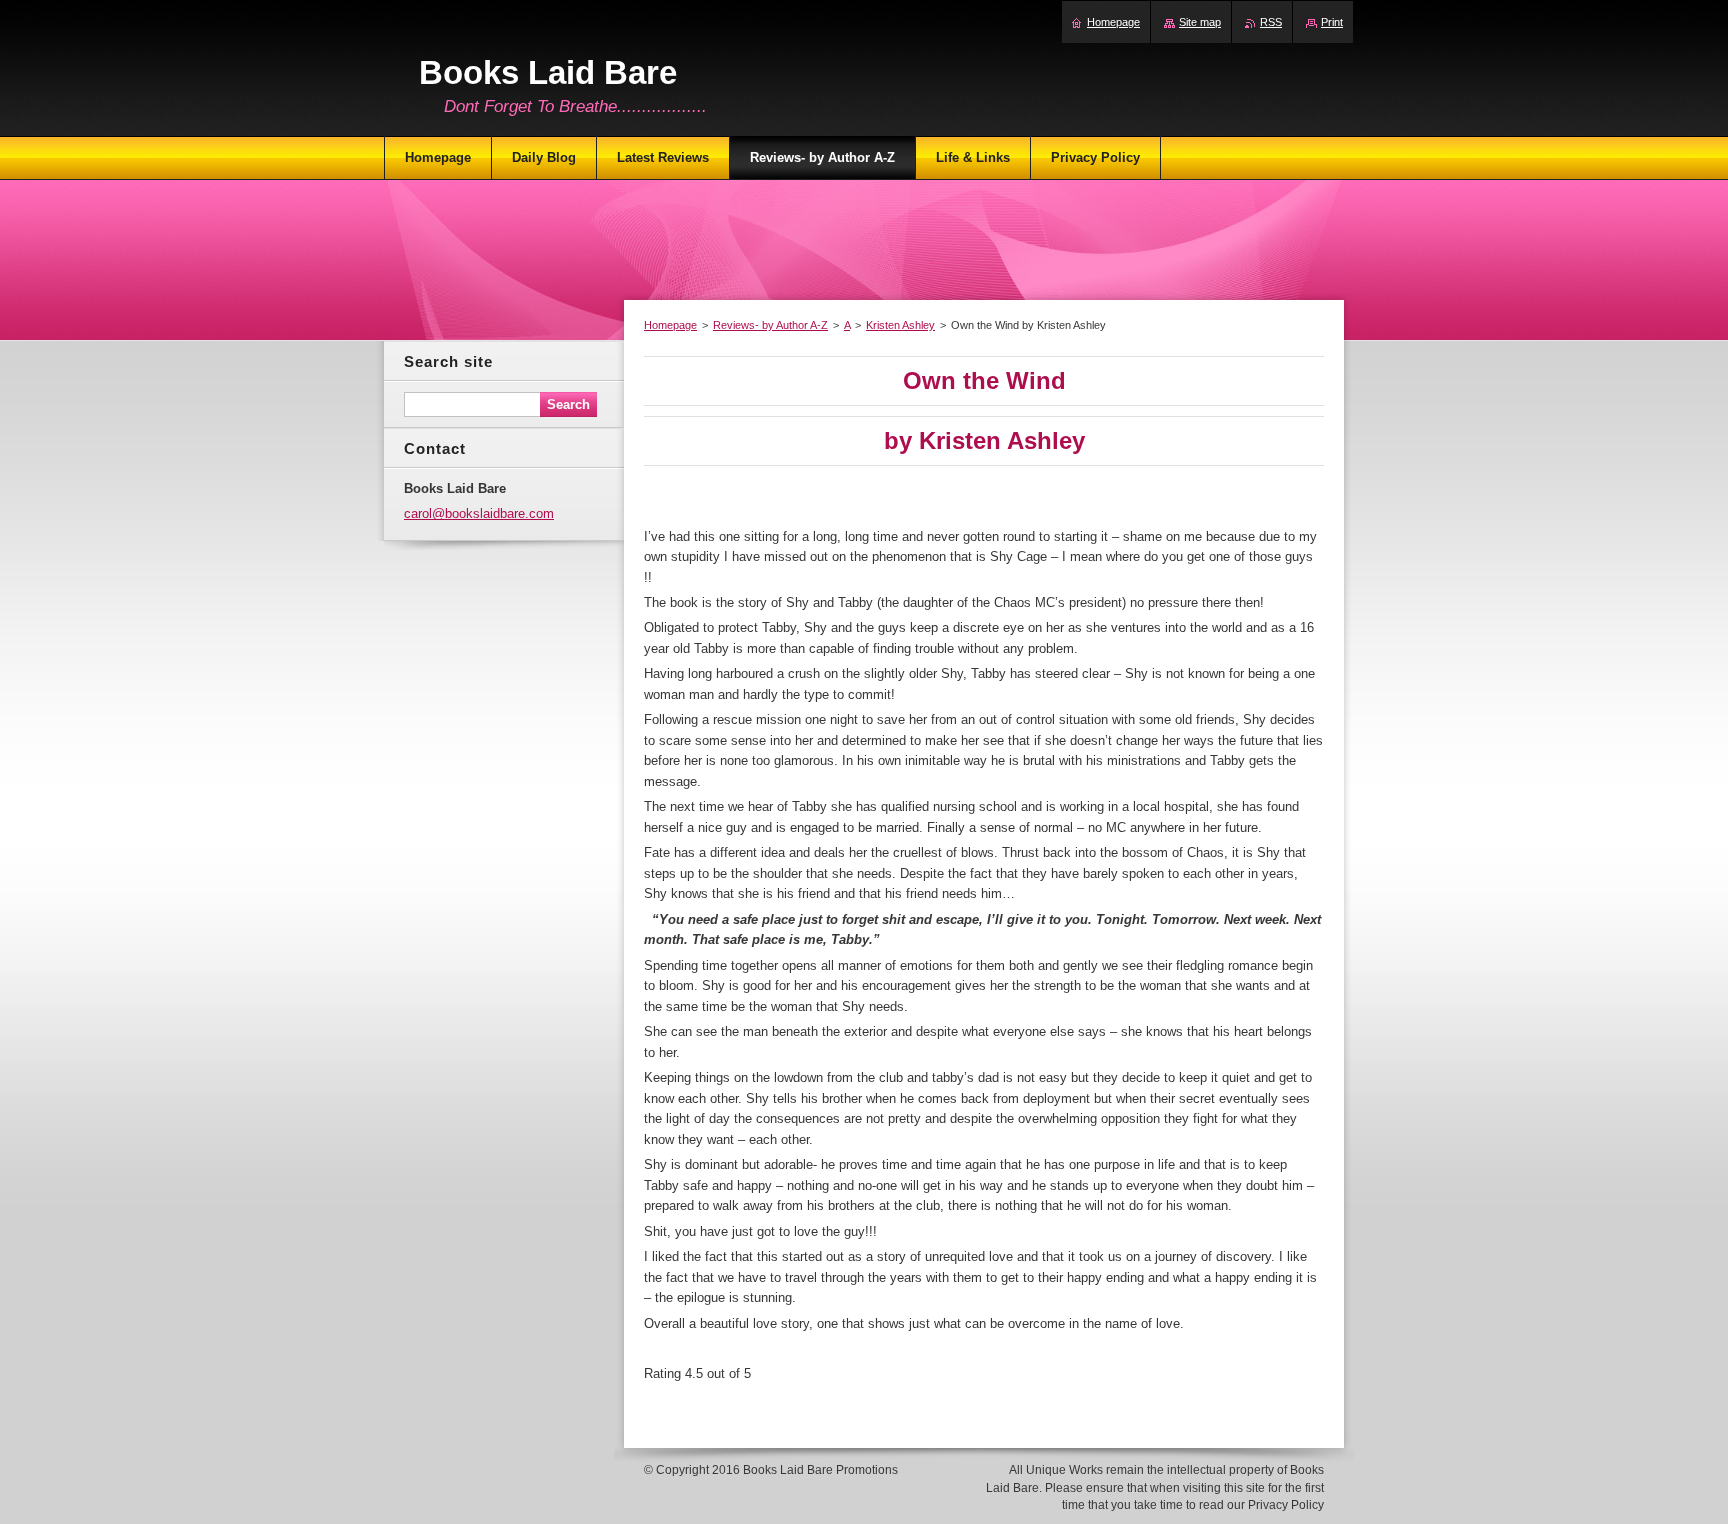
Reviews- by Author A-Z (770, 325)
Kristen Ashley (900, 325)
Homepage (670, 325)
